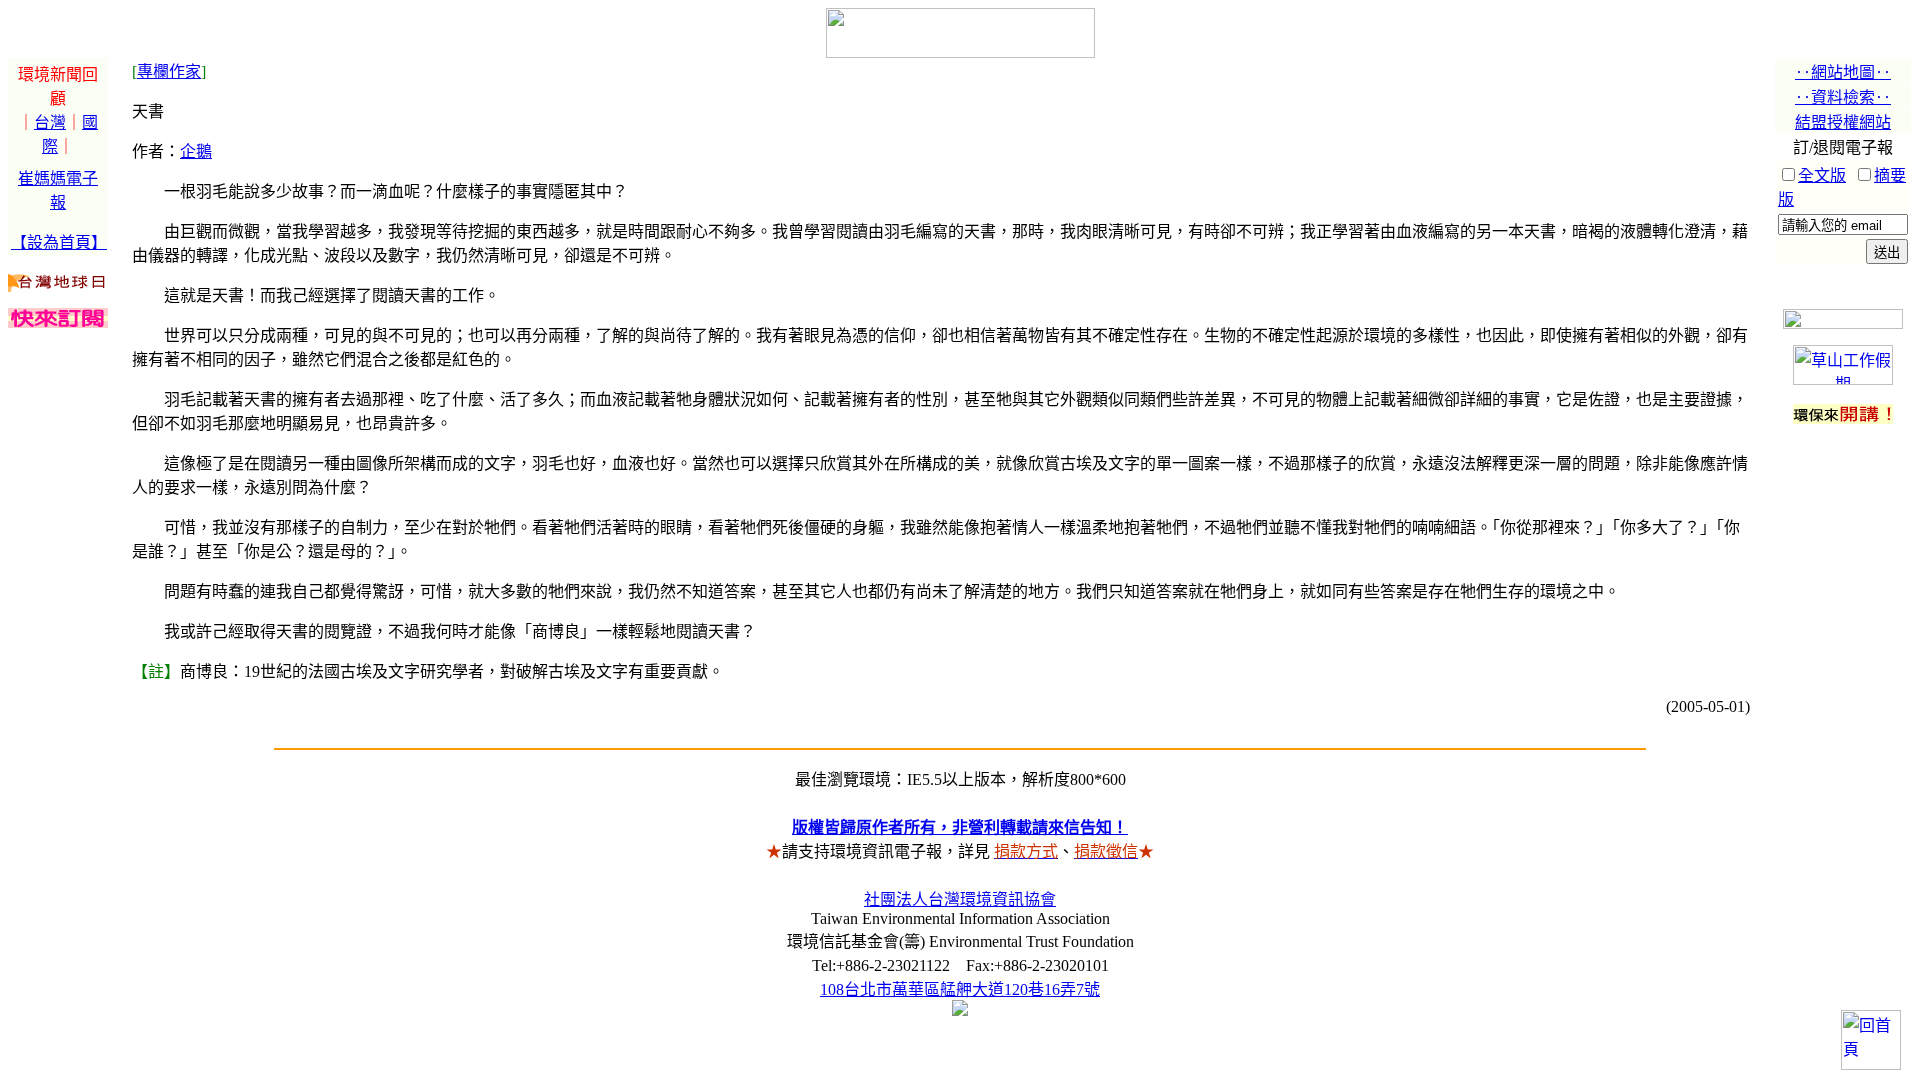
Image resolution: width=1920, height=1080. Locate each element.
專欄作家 (169, 71)
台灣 (50, 122)
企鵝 (196, 151)
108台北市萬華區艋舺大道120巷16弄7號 (960, 989)
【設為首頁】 (59, 242)
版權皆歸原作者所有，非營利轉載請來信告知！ (960, 827)
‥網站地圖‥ (1843, 72)
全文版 (1822, 175)
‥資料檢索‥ (1843, 97)
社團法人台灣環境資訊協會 (960, 899)
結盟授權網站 (1843, 122)
